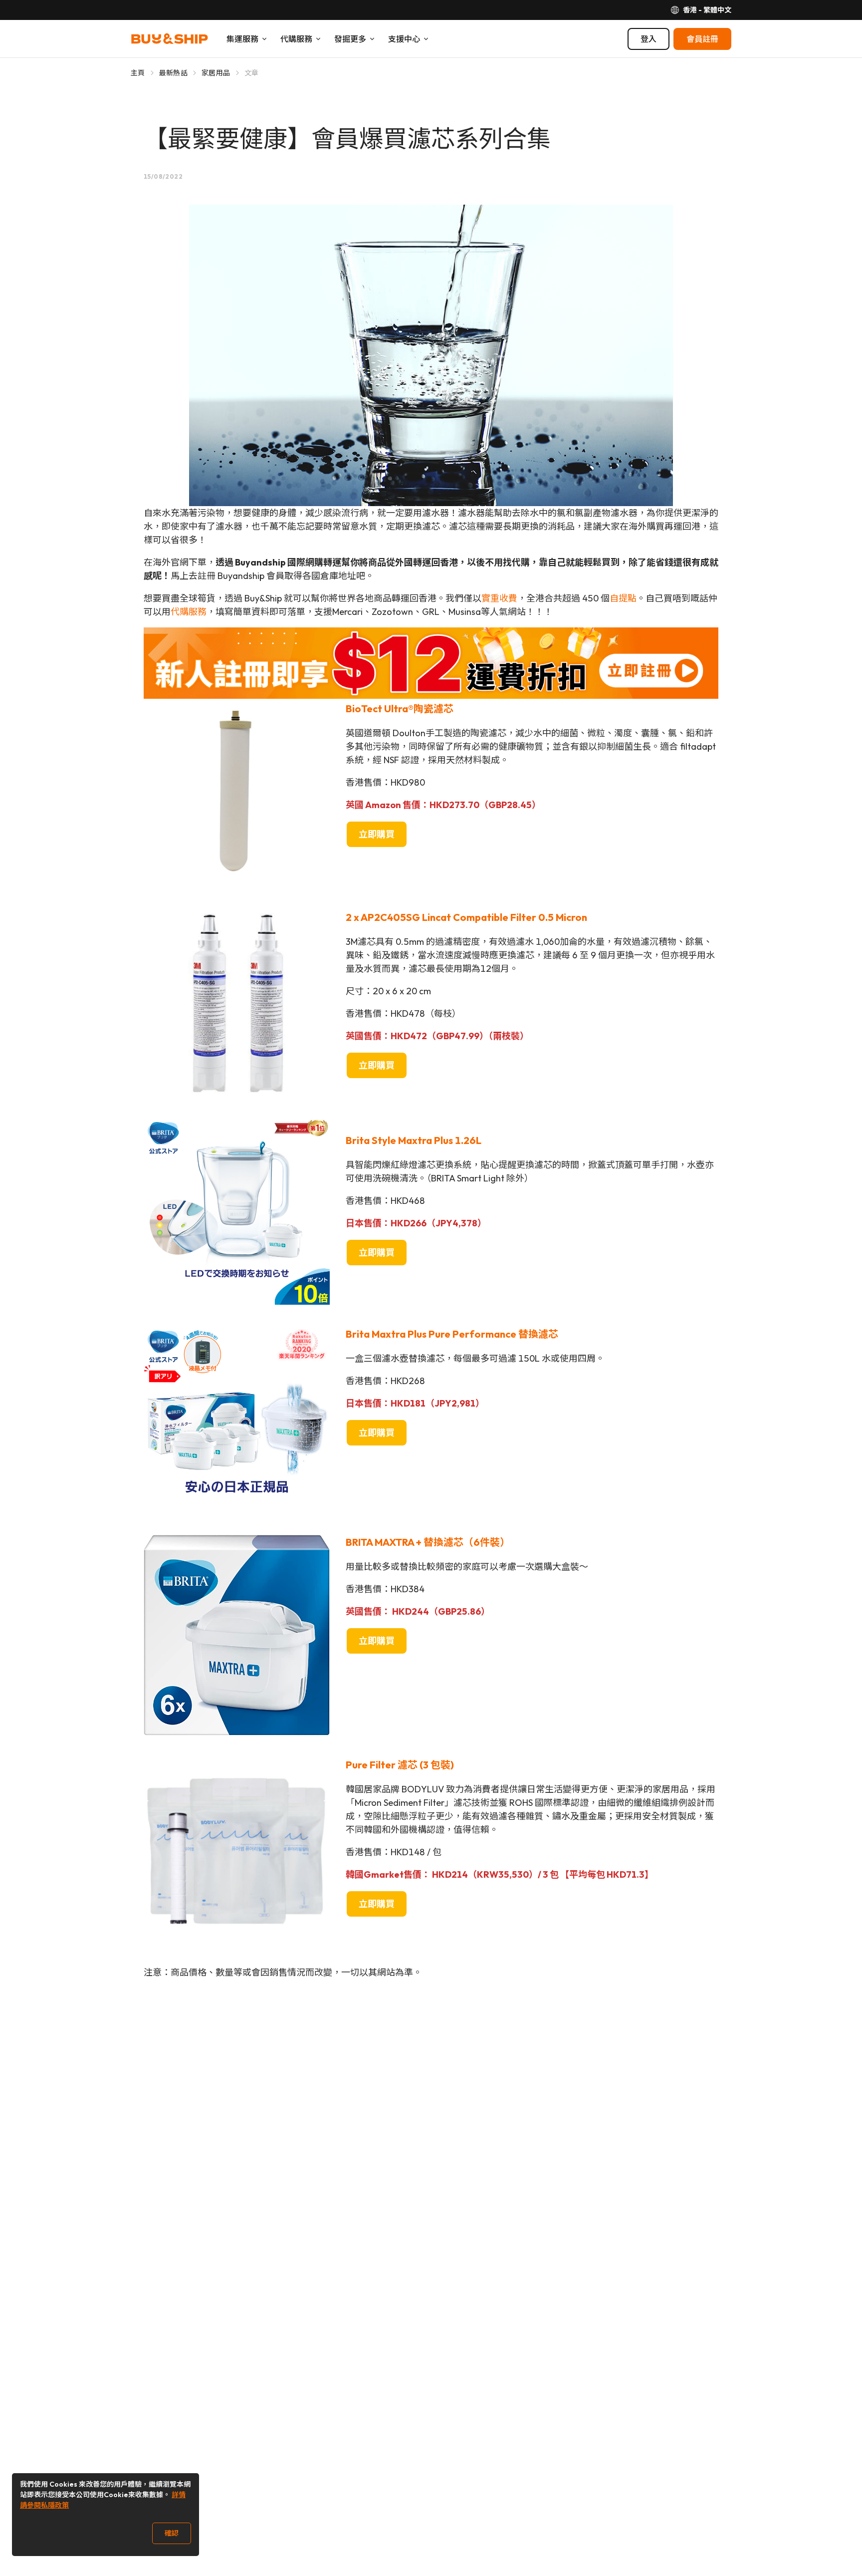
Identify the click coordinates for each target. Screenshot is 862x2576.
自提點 (623, 598)
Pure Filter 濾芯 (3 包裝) (400, 1765)
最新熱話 (173, 73)
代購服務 (189, 612)
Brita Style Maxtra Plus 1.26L (414, 1140)
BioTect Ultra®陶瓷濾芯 (400, 709)
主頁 (138, 73)
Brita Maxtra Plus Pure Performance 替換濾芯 (452, 1334)
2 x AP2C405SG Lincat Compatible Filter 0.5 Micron (466, 917)
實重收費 (499, 598)
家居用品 (216, 73)
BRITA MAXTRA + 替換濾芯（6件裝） (428, 1542)
